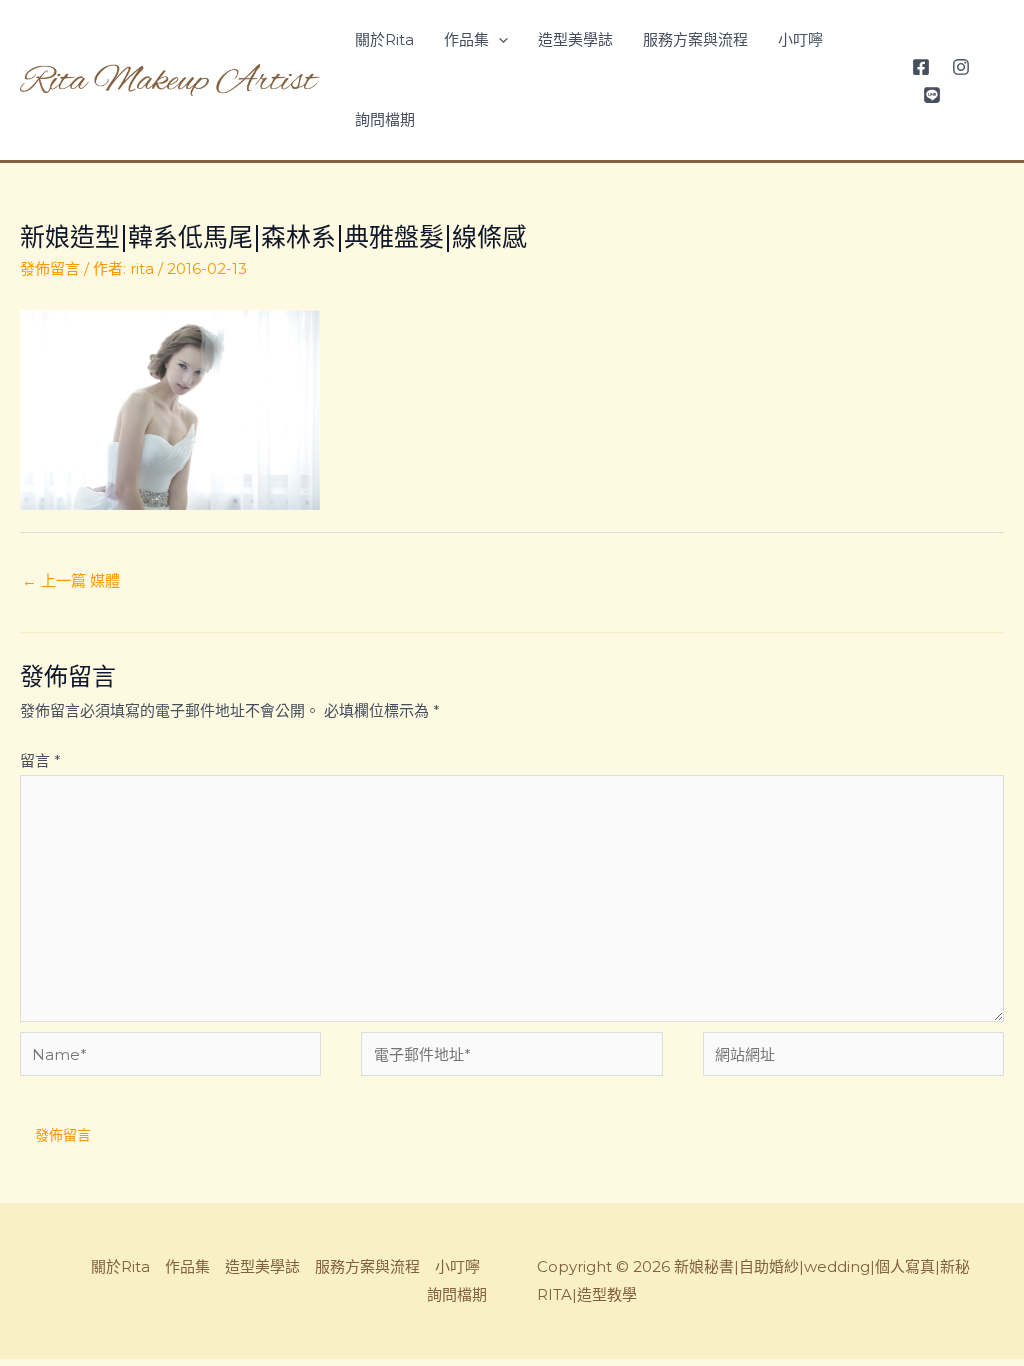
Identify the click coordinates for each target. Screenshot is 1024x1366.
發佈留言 (50, 268)
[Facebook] (921, 67)
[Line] (932, 95)
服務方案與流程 (695, 39)
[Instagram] (961, 67)
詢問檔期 (385, 119)
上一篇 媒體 (71, 580)
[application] (498, 40)
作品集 (466, 39)
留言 (40, 760)
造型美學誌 (575, 39)
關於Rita (384, 39)
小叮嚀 (800, 39)
